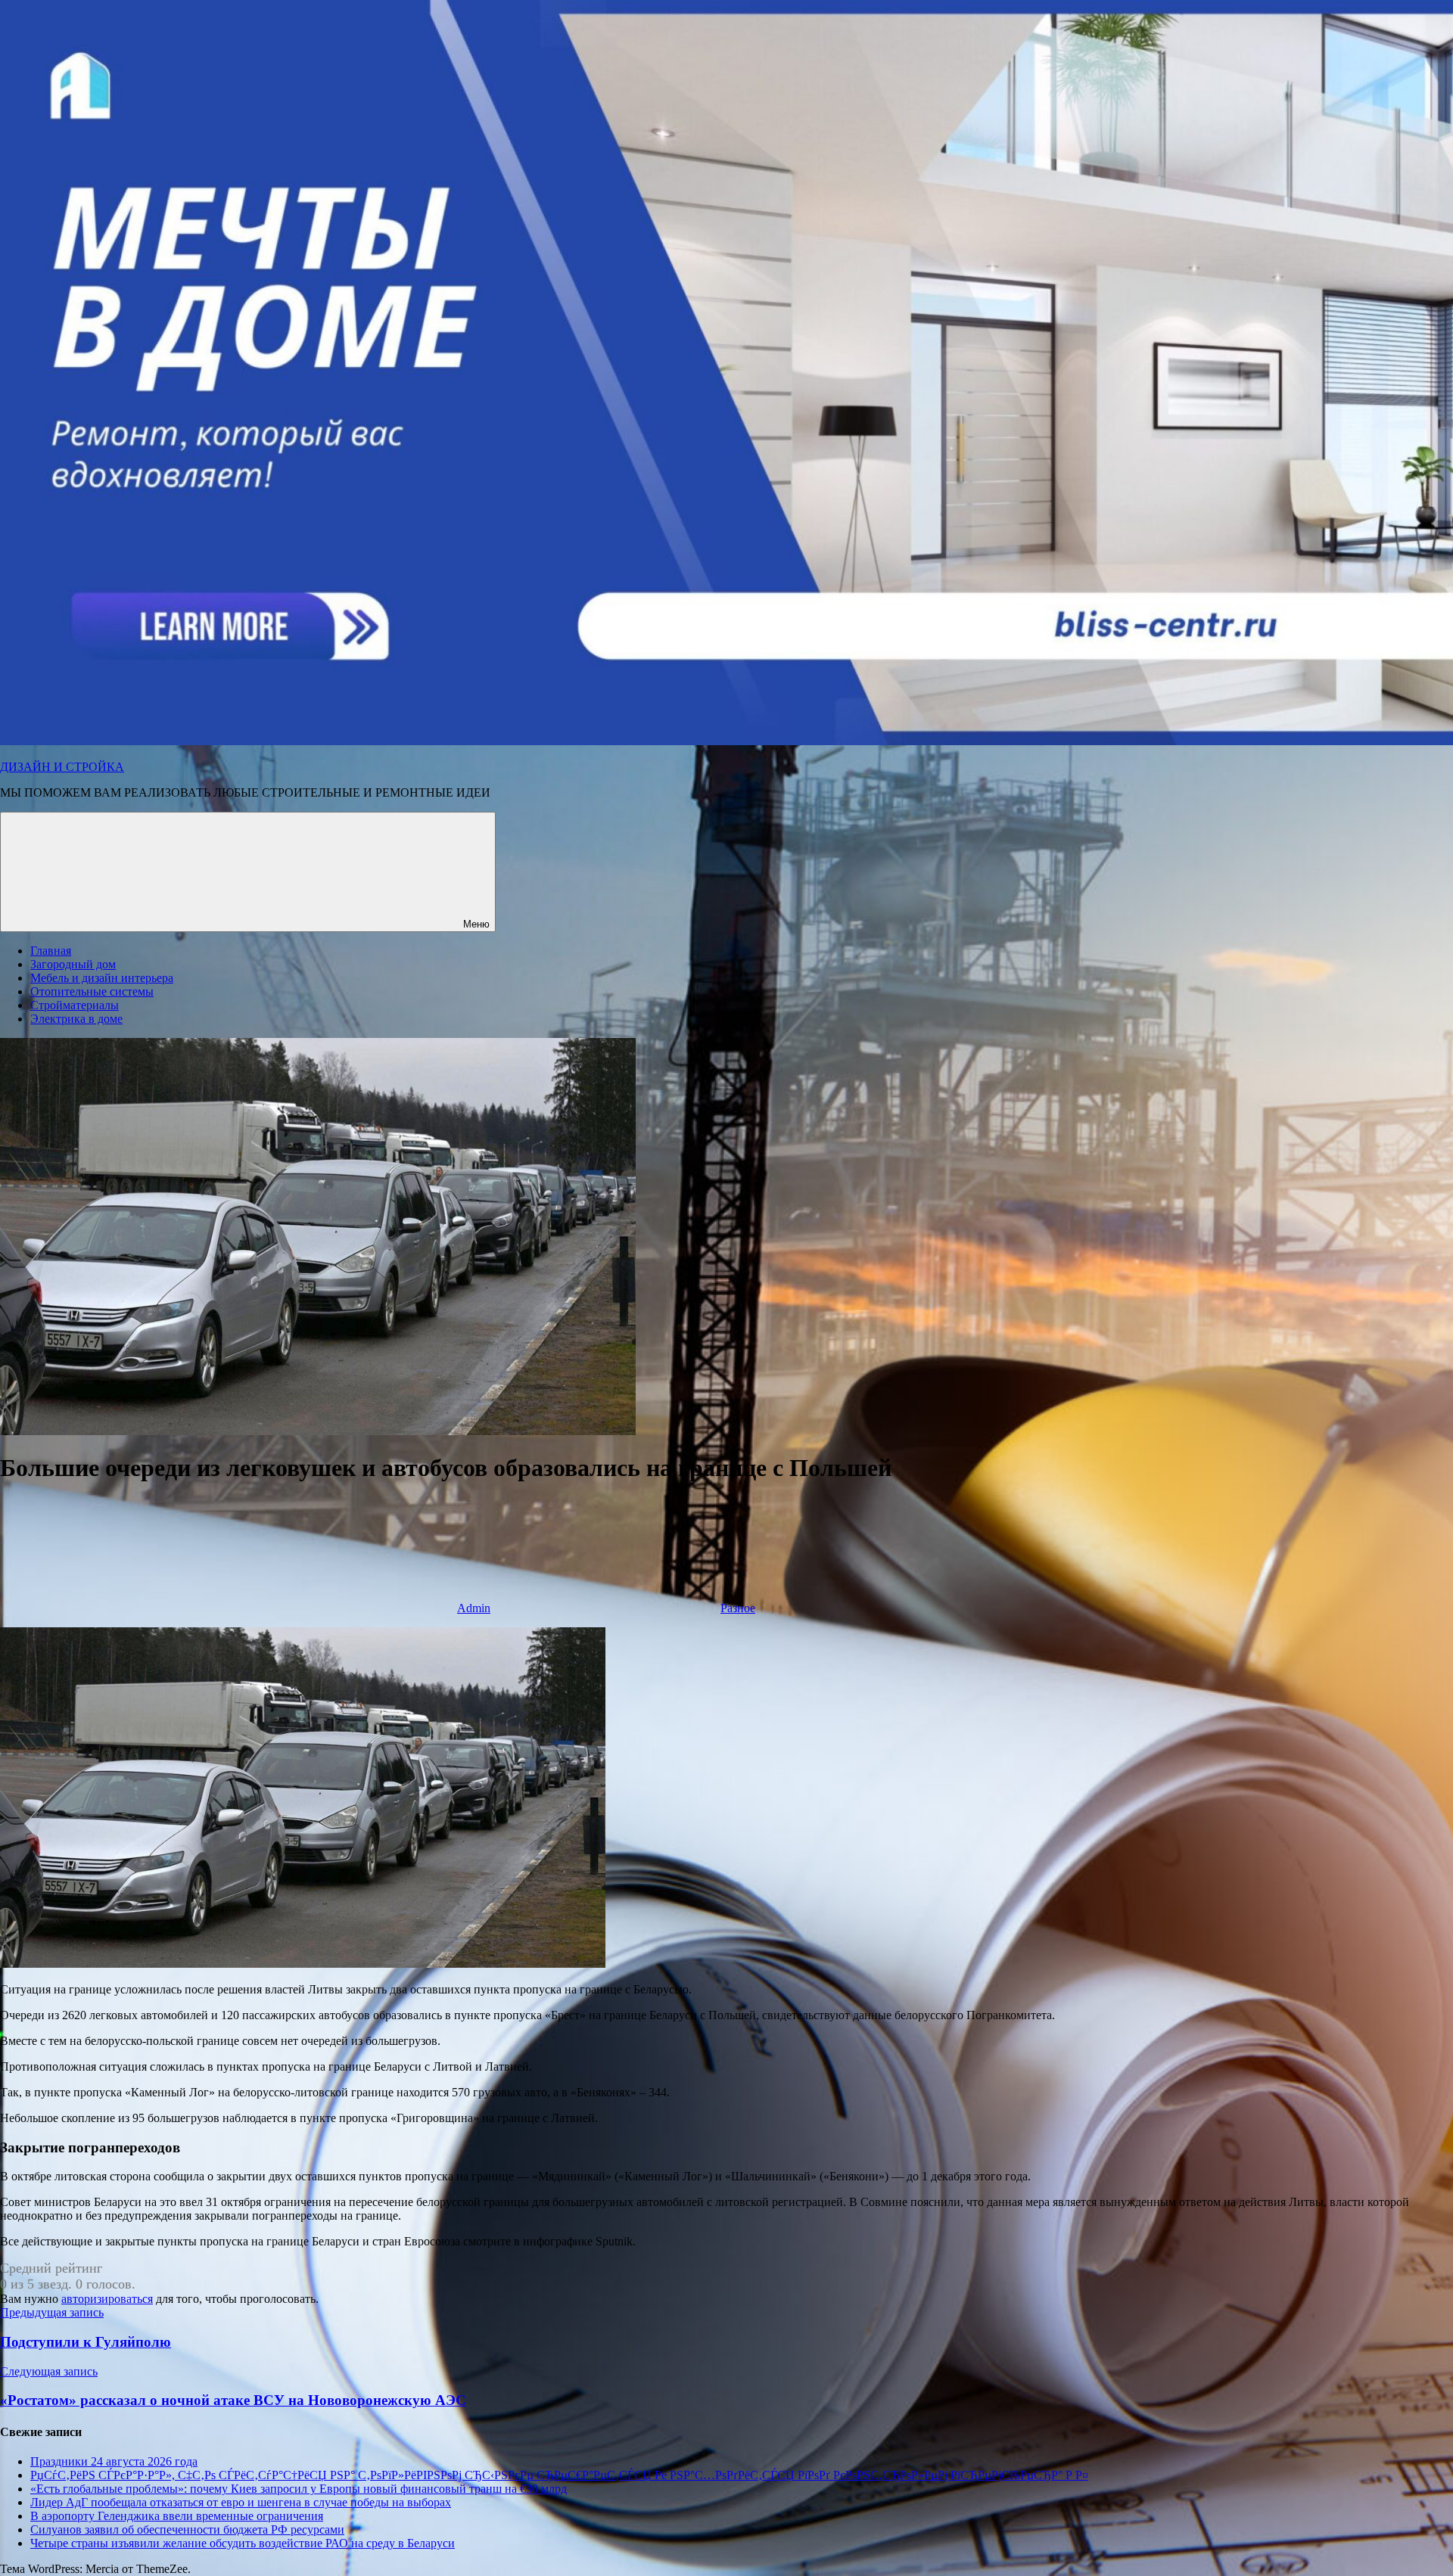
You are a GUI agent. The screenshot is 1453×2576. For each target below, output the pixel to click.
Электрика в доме (76, 1019)
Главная (51, 951)
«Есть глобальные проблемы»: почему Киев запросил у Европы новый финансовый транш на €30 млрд (299, 2489)
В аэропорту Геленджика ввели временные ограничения (177, 2516)
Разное (738, 1608)
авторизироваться (107, 2299)
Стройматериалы (75, 1005)
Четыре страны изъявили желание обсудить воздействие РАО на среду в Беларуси (243, 2543)
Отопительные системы (92, 991)
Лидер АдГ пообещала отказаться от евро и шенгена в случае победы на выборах (241, 2502)
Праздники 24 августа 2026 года (114, 2461)
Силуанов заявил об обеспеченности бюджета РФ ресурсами (187, 2529)
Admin (474, 1608)
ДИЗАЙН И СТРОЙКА (62, 767)
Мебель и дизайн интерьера (102, 978)
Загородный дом (73, 964)
